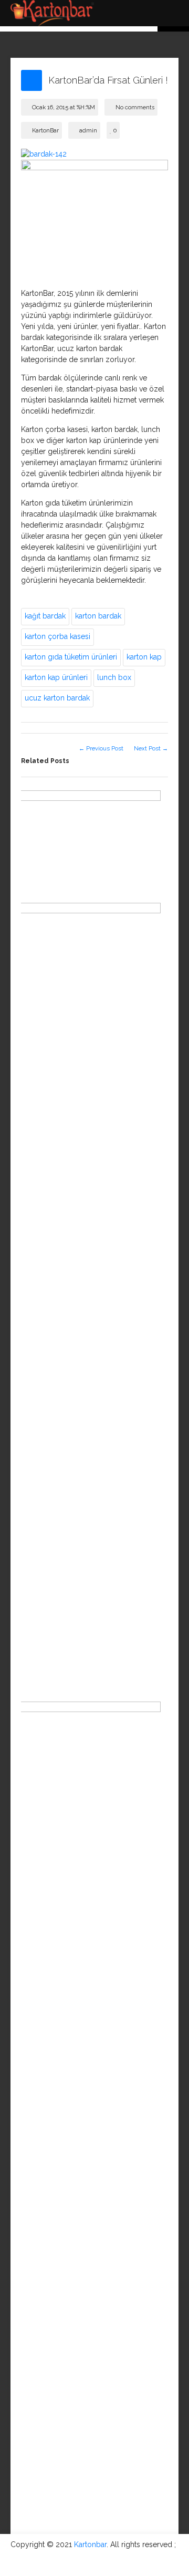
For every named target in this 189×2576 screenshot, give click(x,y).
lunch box (114, 677)
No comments (135, 107)
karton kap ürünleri (56, 677)
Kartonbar (90, 2544)
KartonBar (45, 131)
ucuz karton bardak (57, 698)
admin (88, 131)
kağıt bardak (45, 616)
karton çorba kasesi (57, 636)
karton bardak (98, 616)
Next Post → (151, 748)
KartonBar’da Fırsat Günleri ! (108, 80)
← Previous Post (101, 748)
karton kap (144, 657)
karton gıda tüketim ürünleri (71, 657)
